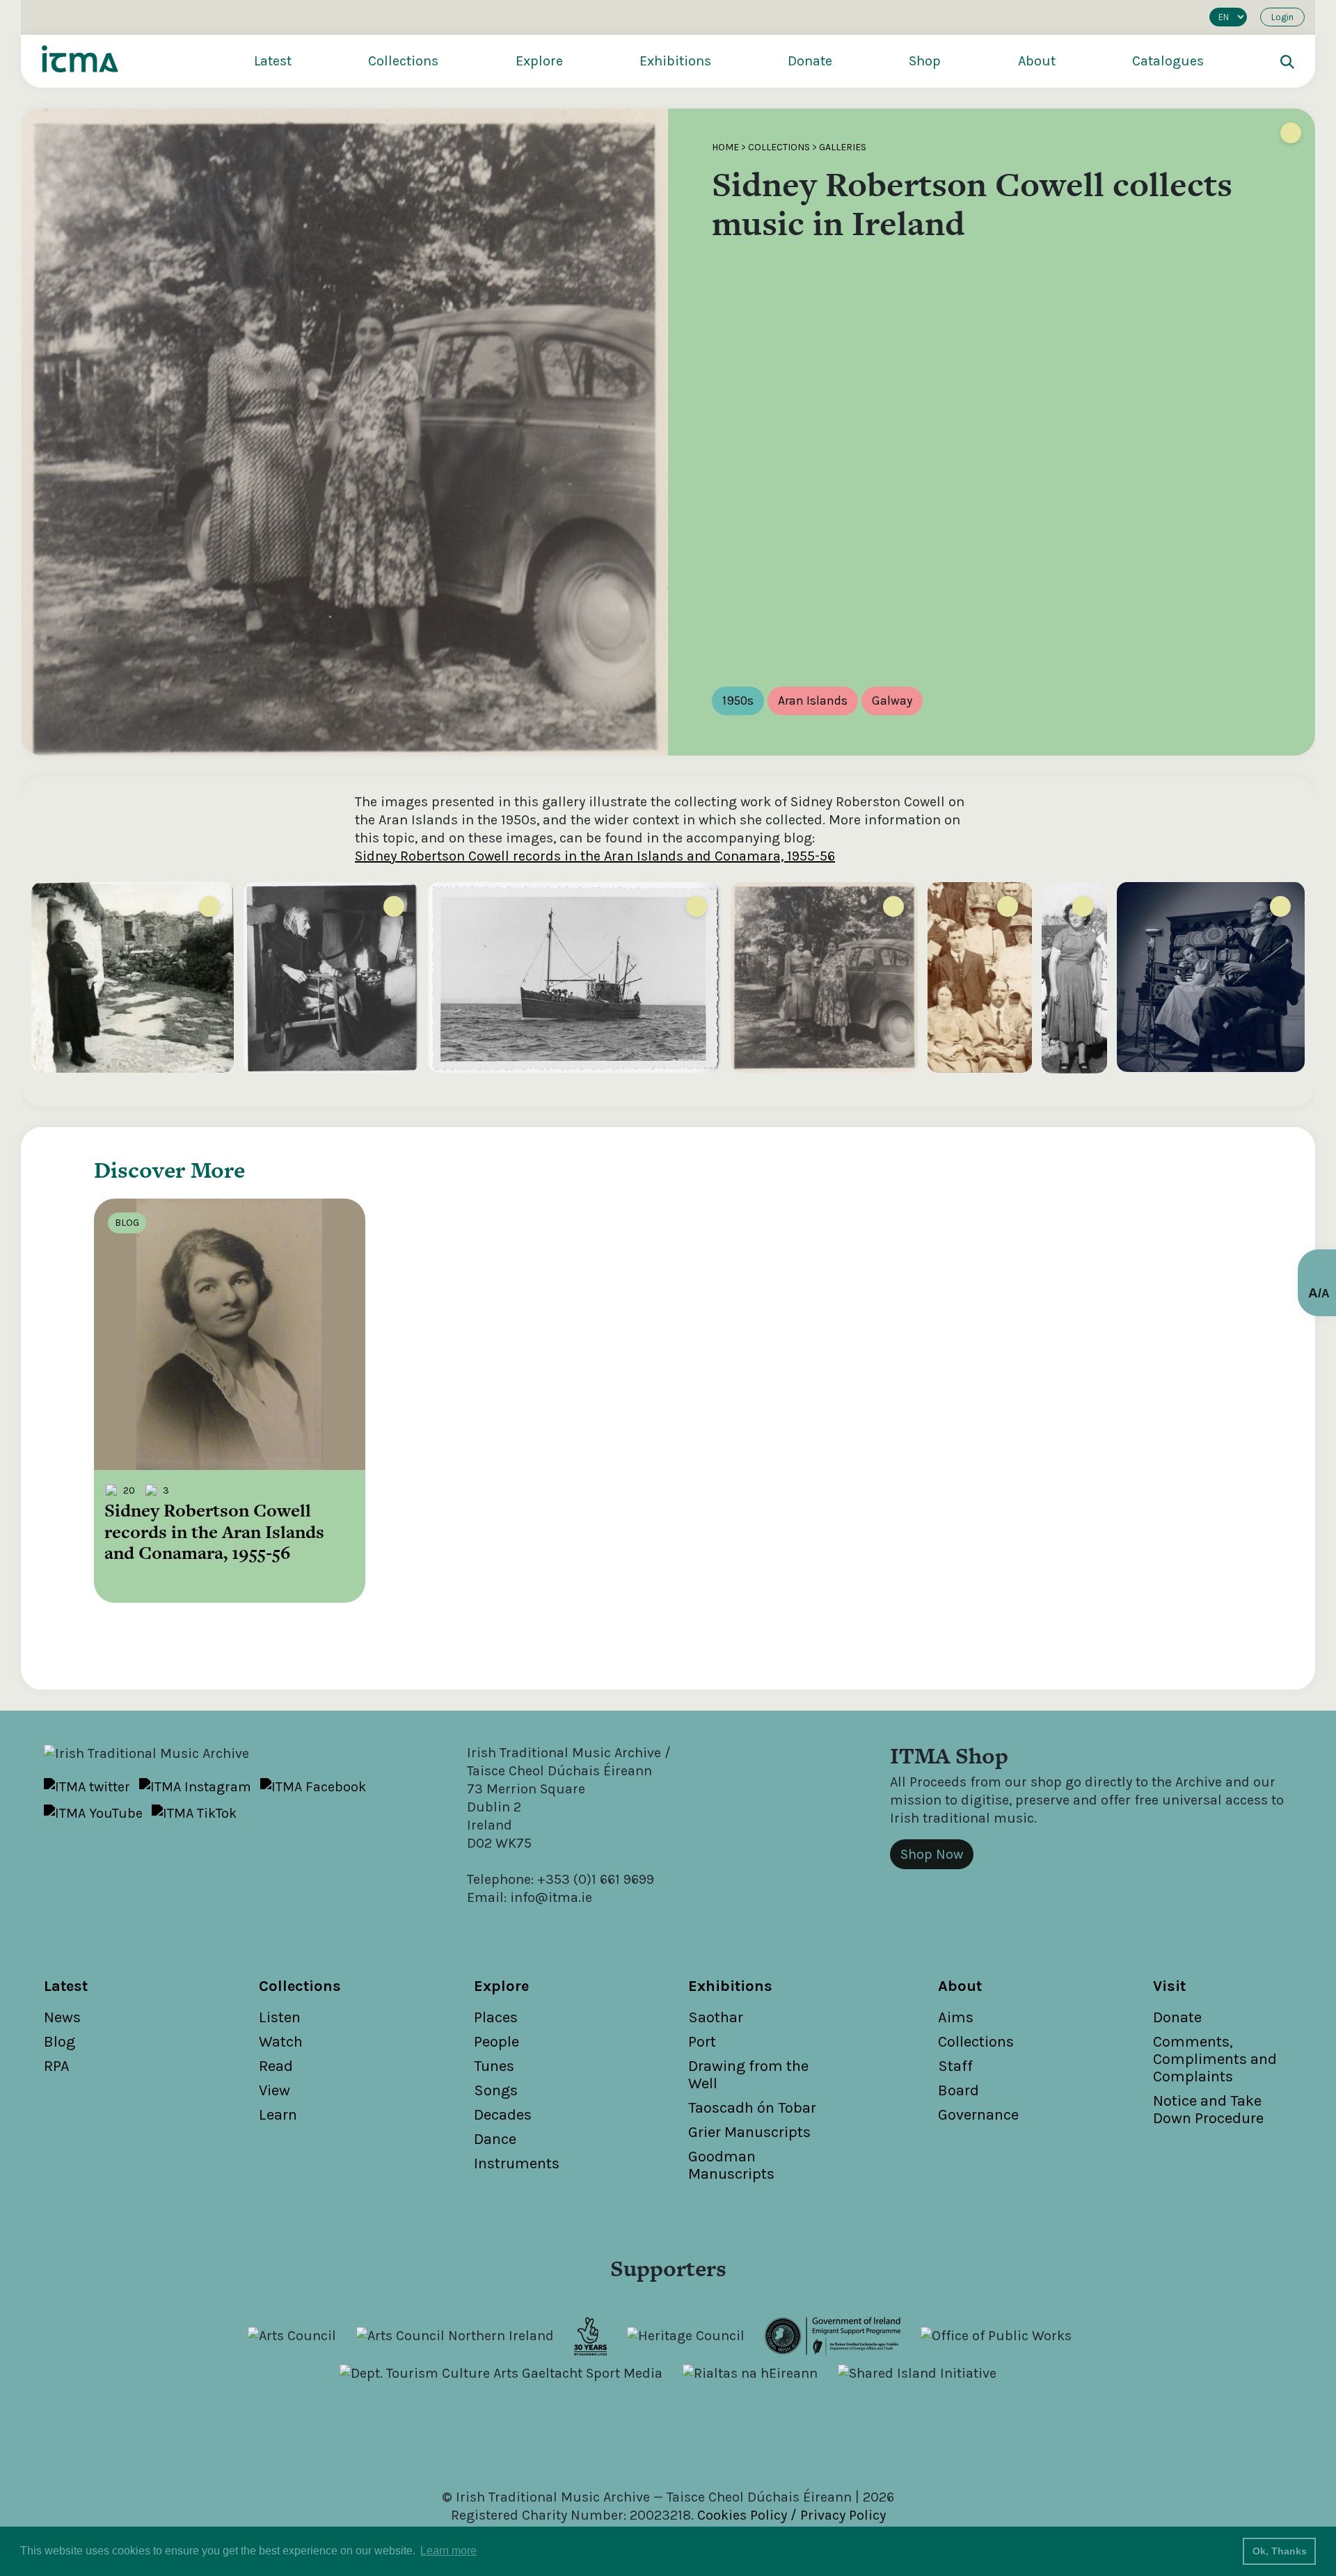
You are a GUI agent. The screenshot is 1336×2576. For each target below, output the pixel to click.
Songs (496, 2090)
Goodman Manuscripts (731, 2165)
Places (496, 2017)
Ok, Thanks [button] (1280, 2551)
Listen (280, 2017)
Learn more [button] (448, 2551)
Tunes (494, 2066)
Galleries (843, 147)
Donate (810, 61)
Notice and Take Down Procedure (1208, 2110)
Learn (278, 2115)
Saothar (716, 2017)
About (1037, 61)
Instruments (517, 2163)
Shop (925, 61)
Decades (503, 2115)
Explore (539, 61)
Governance (978, 2115)
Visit (1169, 1986)
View (275, 2090)
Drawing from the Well (748, 2075)
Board (959, 2090)
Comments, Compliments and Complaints (1215, 2059)
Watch (281, 2042)
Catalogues (1168, 61)
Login (1282, 17)
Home (725, 147)
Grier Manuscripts (749, 2132)
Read (276, 2066)
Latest (273, 61)
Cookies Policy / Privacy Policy (792, 2515)
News (62, 2017)
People (496, 2042)
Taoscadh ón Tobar (752, 2108)
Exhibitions (675, 61)
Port (702, 2042)
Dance (495, 2139)
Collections (403, 61)
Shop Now (932, 1854)
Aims (956, 2017)
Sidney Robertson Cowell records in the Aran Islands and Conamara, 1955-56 (595, 856)
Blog (59, 2042)
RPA (57, 2066)
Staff (955, 2066)
